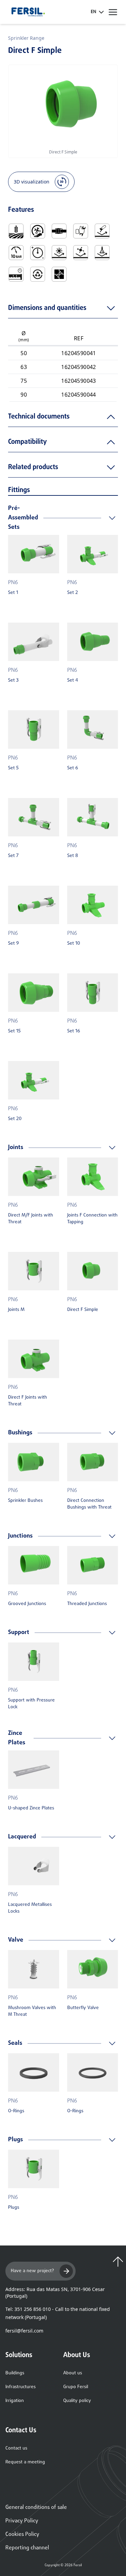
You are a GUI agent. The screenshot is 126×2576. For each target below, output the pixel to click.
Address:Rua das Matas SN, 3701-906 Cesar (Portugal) (55, 2293)
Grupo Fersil (76, 2387)
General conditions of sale (36, 2508)
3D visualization (32, 182)
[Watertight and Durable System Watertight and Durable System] (16, 274)
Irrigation (15, 2401)
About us (73, 2373)
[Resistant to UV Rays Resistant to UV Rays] (59, 253)
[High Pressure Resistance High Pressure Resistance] (38, 253)
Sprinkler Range (26, 38)
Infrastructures (20, 2387)
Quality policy (77, 2401)
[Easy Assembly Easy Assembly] (81, 231)
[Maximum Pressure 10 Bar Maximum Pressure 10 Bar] (16, 253)
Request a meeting (25, 2462)
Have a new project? (32, 2271)
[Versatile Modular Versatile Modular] (59, 274)
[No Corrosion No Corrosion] (102, 231)
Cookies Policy (22, 2535)
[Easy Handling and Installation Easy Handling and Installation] (38, 231)
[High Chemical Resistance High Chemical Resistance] (102, 253)
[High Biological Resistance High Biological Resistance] (81, 253)
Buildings (15, 2373)
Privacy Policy (22, 2521)
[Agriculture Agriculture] (16, 231)
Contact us (16, 2448)
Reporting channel (27, 2548)
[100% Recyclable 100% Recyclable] (38, 274)
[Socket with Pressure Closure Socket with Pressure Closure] (59, 231)
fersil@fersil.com (24, 2331)
